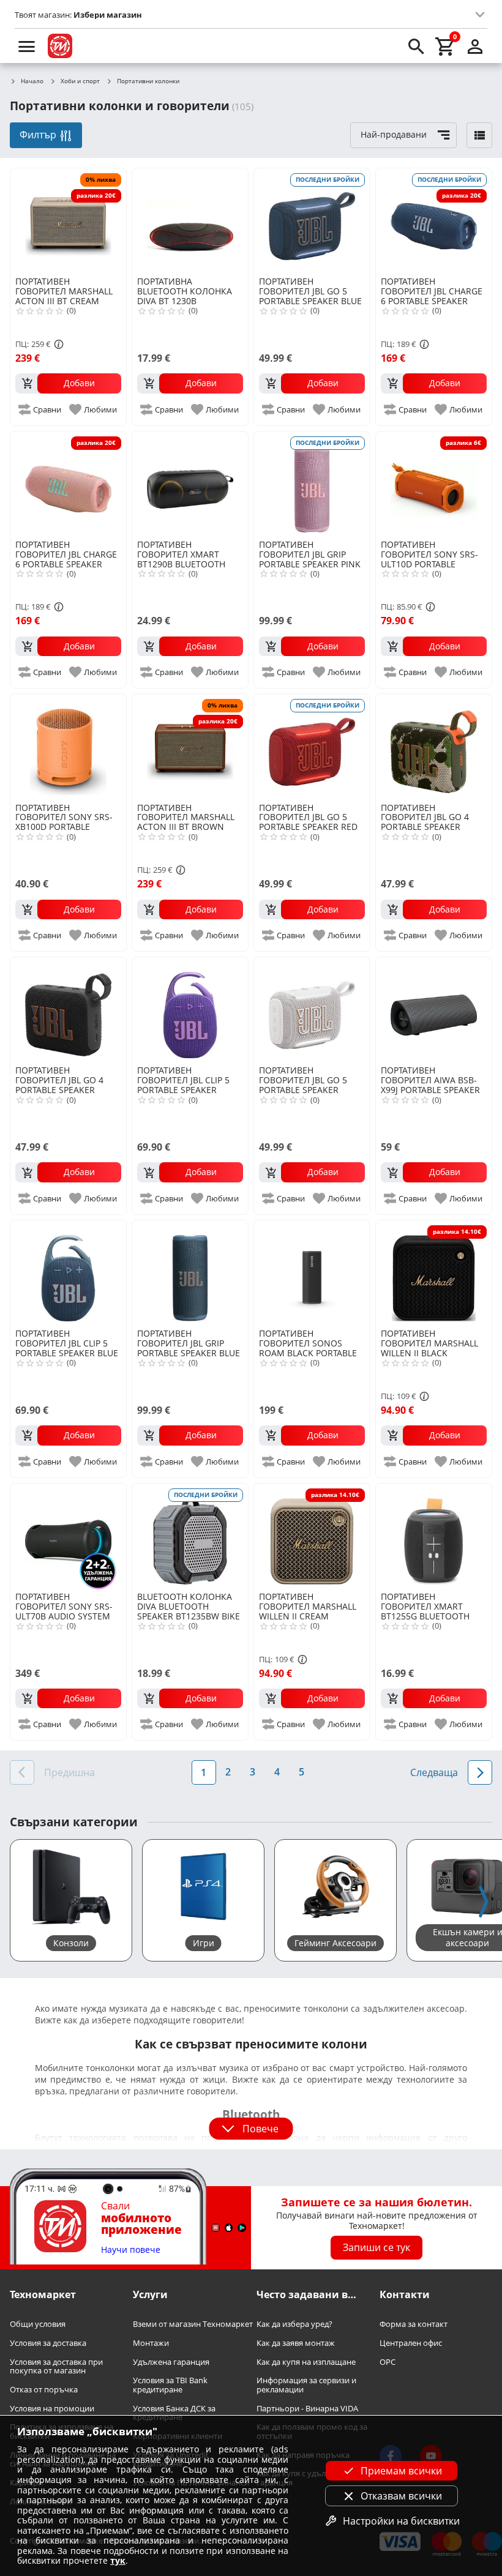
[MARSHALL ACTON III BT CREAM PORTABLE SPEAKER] (68, 221)
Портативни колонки (148, 81)
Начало (32, 81)
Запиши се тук (376, 2247)
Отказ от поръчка (44, 2390)
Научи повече (131, 2250)
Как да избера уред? (294, 2324)
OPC (388, 2361)
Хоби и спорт (80, 81)
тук (118, 2560)
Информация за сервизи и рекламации (306, 2385)
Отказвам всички (401, 2496)
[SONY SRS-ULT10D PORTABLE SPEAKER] (434, 484)
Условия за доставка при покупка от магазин (56, 2366)
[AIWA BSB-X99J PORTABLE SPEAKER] (434, 1010)
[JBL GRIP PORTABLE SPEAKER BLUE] (190, 1273)
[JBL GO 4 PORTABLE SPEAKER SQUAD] (434, 747)
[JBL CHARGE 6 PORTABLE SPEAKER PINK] (68, 484)
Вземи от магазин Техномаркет (193, 2324)
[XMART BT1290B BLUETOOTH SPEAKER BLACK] (190, 484)
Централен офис (411, 2343)
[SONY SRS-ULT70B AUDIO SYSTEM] (68, 1536)
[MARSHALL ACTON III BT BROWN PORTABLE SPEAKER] (190, 747)
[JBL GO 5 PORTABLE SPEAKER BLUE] (312, 221)
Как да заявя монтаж (296, 2343)
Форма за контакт (414, 2324)
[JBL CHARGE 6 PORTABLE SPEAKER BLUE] (434, 221)
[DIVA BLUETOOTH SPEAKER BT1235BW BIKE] (190, 1536)
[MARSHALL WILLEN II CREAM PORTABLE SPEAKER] (312, 1536)
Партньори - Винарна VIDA (307, 2409)
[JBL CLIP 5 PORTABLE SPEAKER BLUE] (68, 1273)
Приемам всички (401, 2471)
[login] (475, 46)
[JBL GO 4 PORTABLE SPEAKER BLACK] (68, 1010)
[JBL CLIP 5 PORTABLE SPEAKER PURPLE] (190, 1010)
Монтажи (151, 2343)
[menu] (27, 46)
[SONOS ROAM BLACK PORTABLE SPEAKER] (312, 1273)
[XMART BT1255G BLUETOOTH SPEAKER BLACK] (434, 1536)
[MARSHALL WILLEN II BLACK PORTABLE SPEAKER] (434, 1273)
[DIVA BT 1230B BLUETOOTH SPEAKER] (190, 221)
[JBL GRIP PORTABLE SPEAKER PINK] (312, 484)
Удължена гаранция (171, 2361)
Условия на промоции (52, 2409)
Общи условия (38, 2324)
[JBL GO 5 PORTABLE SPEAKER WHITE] (312, 1010)
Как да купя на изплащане (306, 2361)
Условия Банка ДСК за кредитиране (174, 2413)
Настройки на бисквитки (401, 2521)
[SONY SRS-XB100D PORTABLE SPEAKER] (68, 747)
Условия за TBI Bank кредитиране (170, 2385)
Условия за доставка (48, 2343)
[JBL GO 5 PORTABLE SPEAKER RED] (312, 747)
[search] (416, 46)
